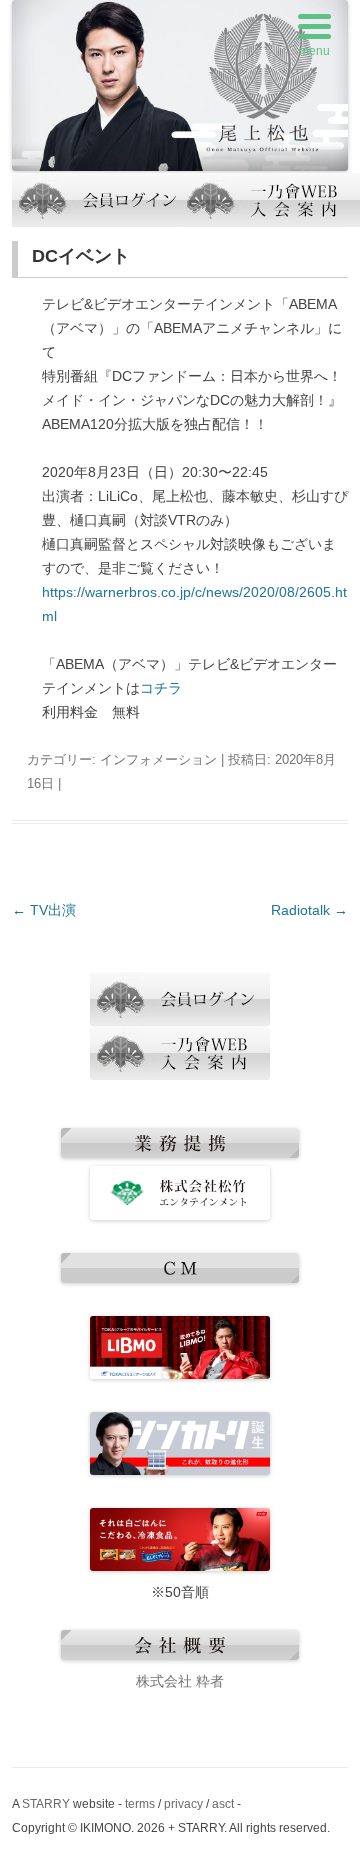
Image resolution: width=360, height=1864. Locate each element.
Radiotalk (309, 910)
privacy (183, 1804)
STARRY (46, 1804)
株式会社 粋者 (180, 1681)
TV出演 (44, 910)
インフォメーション (158, 759)
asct (223, 1804)
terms (140, 1804)
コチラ (161, 688)
